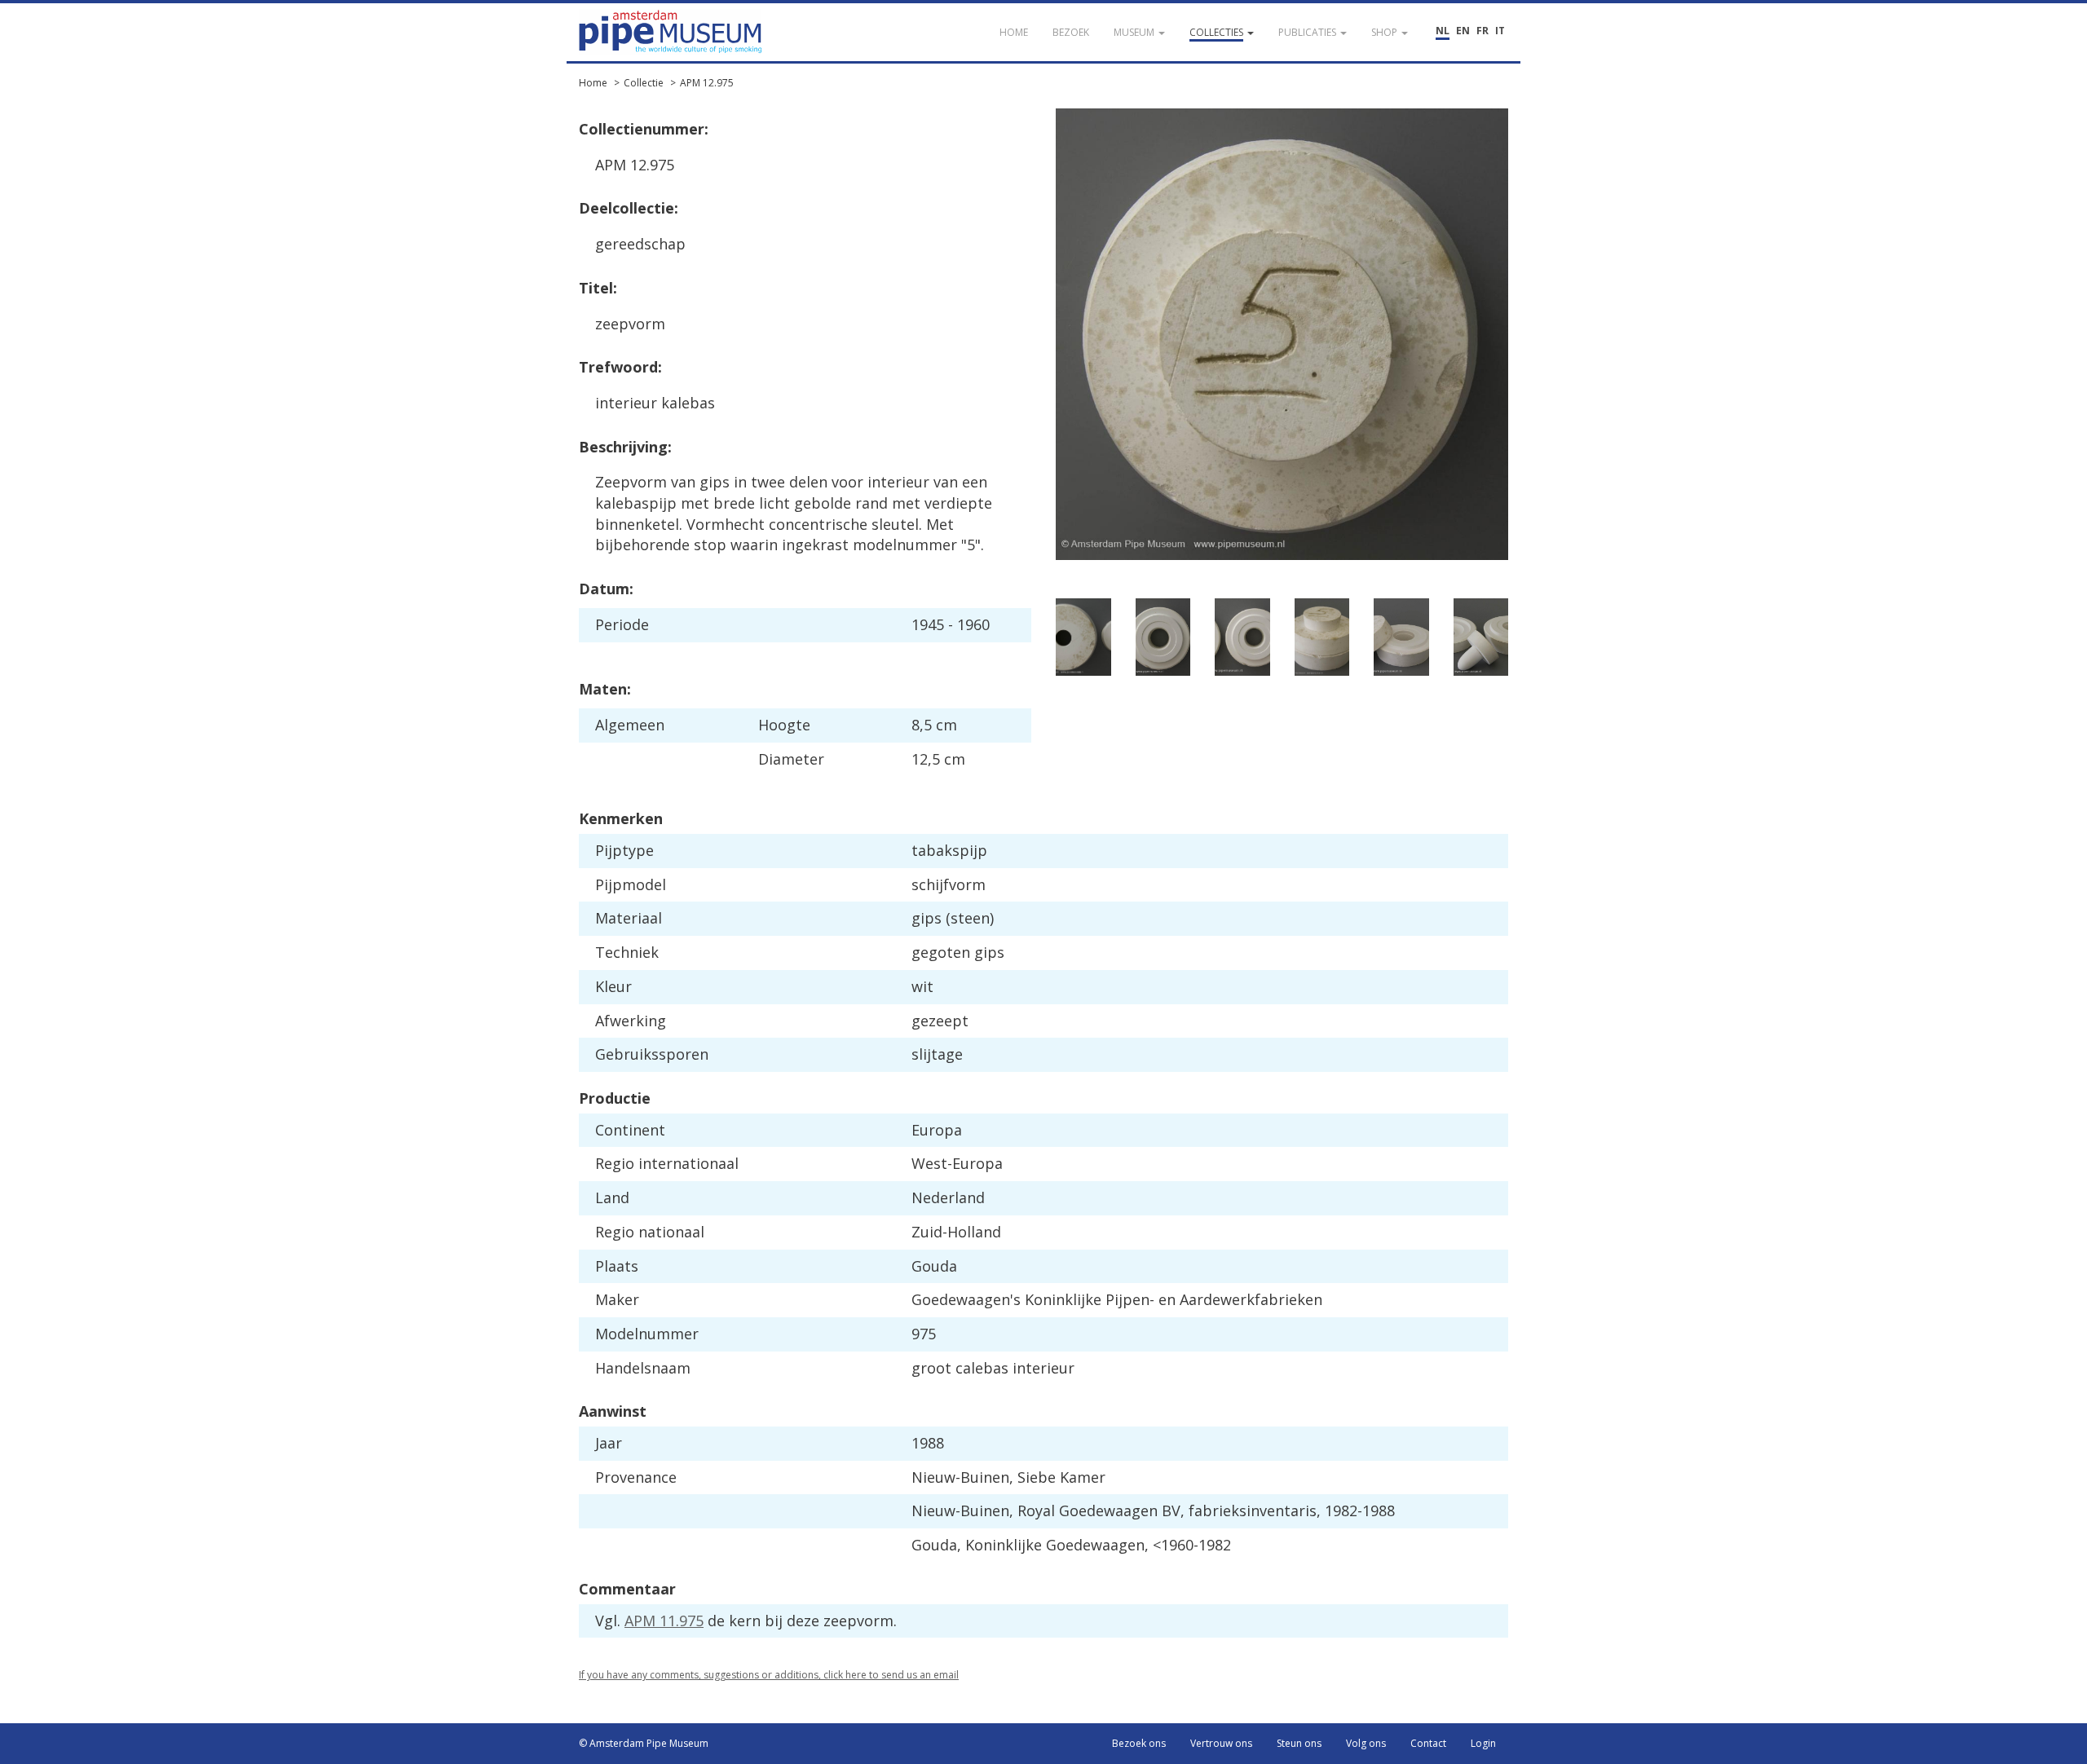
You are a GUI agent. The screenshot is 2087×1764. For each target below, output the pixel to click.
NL (1443, 31)
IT (1500, 31)
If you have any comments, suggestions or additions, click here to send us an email (769, 1675)
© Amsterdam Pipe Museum (644, 1743)
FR (1483, 31)
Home (593, 83)
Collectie (644, 83)
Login (1483, 1743)
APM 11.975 (664, 1621)
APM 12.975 (707, 83)
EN (1463, 31)
